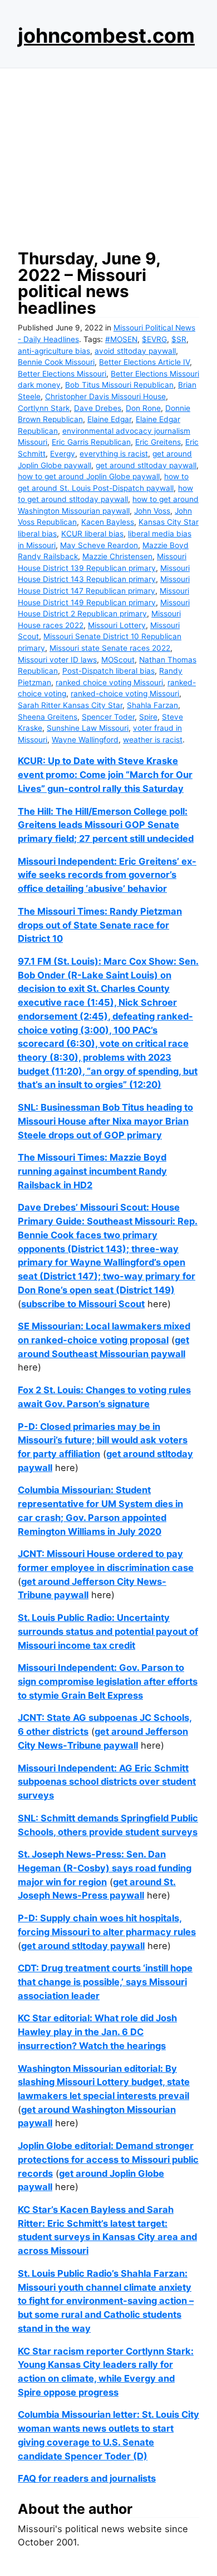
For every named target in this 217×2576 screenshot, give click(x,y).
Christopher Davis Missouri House (105, 396)
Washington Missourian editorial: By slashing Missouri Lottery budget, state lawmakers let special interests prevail (104, 2082)
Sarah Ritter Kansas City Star (70, 705)
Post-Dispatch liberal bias (108, 671)
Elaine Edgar (109, 419)
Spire (148, 717)
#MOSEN (121, 339)
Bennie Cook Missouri (56, 362)
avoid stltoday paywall (135, 351)
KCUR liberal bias (92, 534)
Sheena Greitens (48, 717)
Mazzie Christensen (117, 556)
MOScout (118, 660)
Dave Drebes (98, 408)
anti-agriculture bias (54, 351)
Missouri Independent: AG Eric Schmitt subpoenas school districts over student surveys (107, 1782)
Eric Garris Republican (91, 442)
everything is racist (114, 454)
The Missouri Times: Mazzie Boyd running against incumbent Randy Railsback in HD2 (92, 1171)
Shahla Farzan (152, 705)
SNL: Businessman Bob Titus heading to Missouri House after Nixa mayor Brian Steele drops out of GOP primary (105, 1121)
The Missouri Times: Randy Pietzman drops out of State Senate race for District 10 (100, 925)
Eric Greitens (158, 442)
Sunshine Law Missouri (88, 728)
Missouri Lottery (117, 625)
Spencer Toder (108, 717)
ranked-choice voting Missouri (125, 694)
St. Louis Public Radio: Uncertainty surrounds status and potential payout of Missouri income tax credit (108, 1631)
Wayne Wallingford (85, 740)
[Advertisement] (108, 155)
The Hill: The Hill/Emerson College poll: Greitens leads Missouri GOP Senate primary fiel (103, 825)
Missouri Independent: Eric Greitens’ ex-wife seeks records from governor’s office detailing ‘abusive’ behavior (107, 875)
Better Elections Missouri (62, 374)
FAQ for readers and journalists (87, 2478)
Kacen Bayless (108, 522)
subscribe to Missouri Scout (83, 1304)
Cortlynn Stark (44, 408)
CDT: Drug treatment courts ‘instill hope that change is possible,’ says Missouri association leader (105, 1982)
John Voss (152, 511)
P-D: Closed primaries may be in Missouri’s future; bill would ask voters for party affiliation (103, 1440)
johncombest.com (106, 36)
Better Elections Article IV (144, 362)
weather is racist (153, 740)
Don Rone (143, 408)
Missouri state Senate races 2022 (110, 648)
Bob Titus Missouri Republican (119, 385)
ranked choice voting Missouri (109, 682)
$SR (179, 339)
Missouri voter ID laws (57, 660)
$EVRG (154, 339)
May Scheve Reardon (99, 545)
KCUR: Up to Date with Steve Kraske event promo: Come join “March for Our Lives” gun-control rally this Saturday (105, 774)
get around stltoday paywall (146, 465)
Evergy (63, 454)
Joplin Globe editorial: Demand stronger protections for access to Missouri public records (108, 2159)
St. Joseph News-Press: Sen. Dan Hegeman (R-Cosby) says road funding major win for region (105, 1868)
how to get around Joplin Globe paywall (89, 476)
